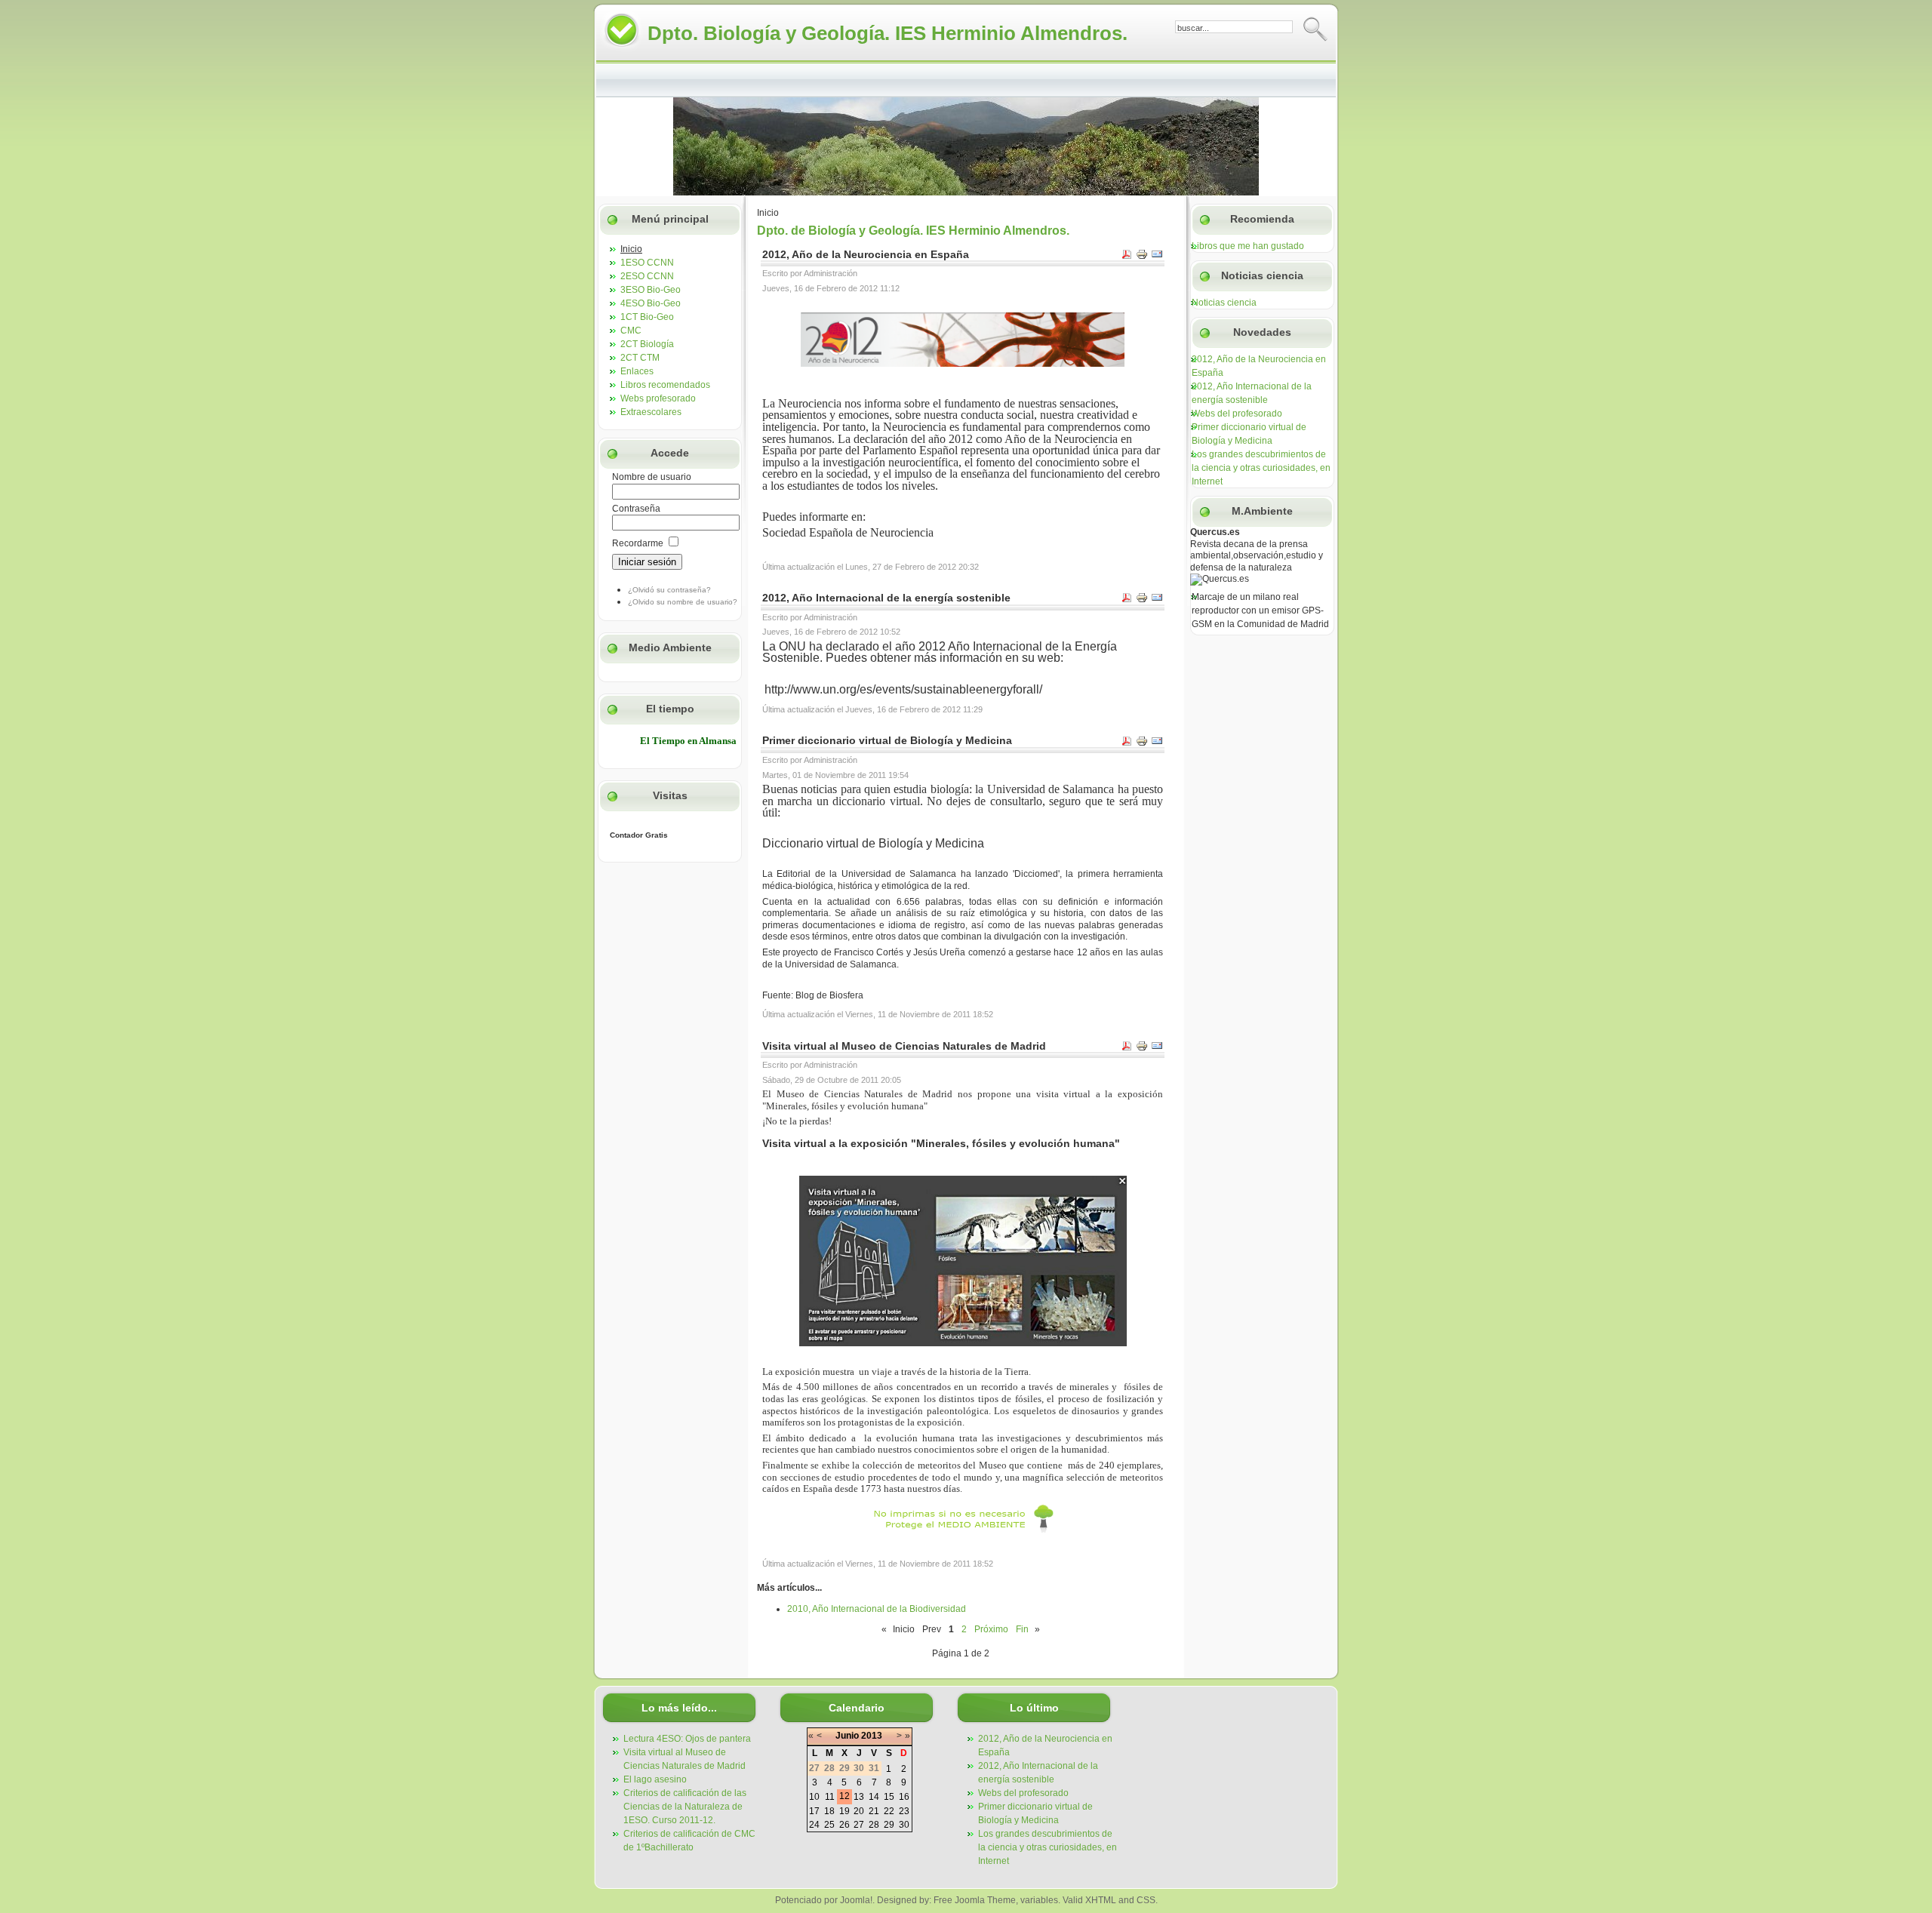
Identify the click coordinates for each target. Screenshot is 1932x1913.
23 (904, 1811)
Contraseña (636, 509)
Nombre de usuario (652, 477)
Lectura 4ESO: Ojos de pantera (687, 1739)
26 (844, 1825)
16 (904, 1797)
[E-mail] (1157, 257)
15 (889, 1797)
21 (874, 1811)
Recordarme (638, 543)
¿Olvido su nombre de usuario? (683, 602)
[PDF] (1127, 257)
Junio (847, 1736)
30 (904, 1825)
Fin (1022, 1629)
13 (859, 1797)
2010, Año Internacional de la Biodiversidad (877, 1609)
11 (830, 1797)
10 (814, 1797)
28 (874, 1825)
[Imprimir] (1142, 257)
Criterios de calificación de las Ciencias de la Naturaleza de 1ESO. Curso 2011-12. (685, 1807)
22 (889, 1811)
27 (859, 1825)
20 (859, 1811)
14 (874, 1797)
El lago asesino (655, 1779)
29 (889, 1825)
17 (814, 1811)
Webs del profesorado (1237, 414)
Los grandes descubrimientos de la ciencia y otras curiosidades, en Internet (1261, 468)
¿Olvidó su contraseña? (669, 590)
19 (844, 1811)
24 (814, 1825)
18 (829, 1811)
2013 (872, 1736)
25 (829, 1825)
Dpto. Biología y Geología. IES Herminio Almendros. (888, 33)
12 (844, 1796)
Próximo (991, 1629)
